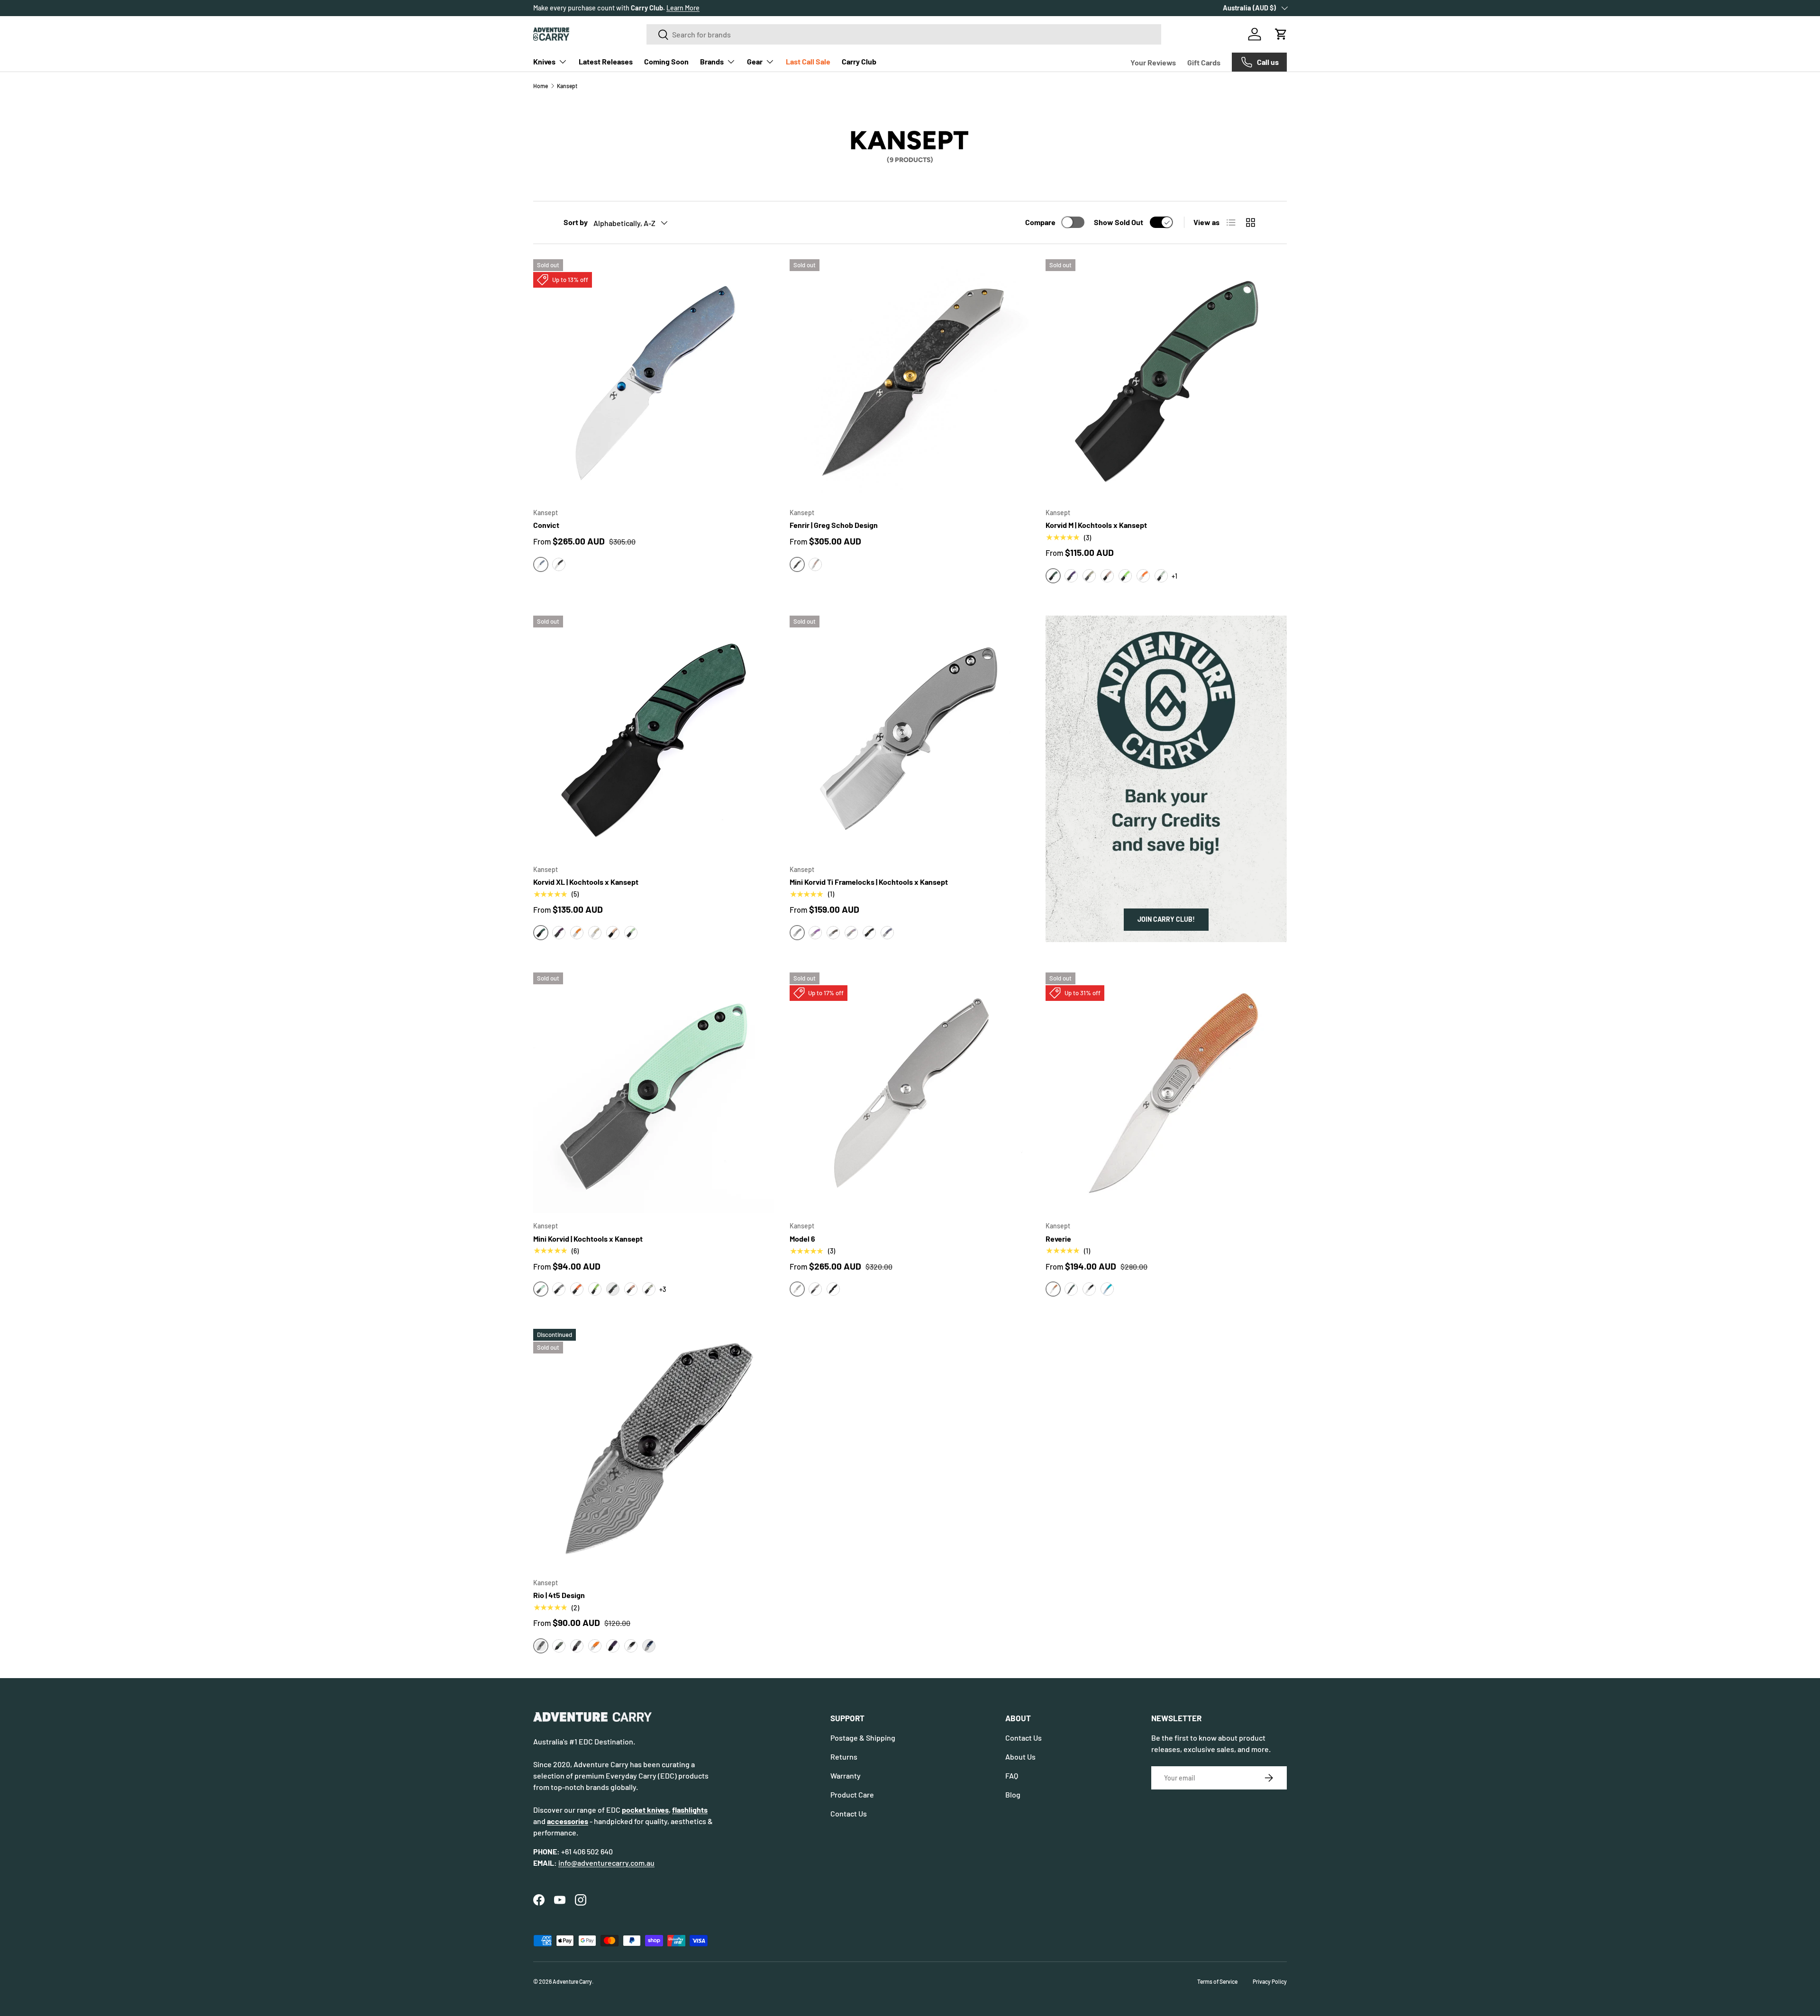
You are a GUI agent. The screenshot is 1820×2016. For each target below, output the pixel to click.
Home (541, 86)
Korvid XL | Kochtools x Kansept (586, 882)
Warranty (846, 1775)
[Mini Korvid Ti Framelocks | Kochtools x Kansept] (910, 736)
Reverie (1058, 1239)
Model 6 (802, 1239)
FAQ (1012, 1775)
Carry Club (859, 61)
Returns (844, 1757)
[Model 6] (910, 1093)
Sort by (576, 222)
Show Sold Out (1119, 222)
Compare (1040, 222)
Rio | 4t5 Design (559, 1595)
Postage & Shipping (863, 1738)
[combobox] (904, 34)
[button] (1281, 34)
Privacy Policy (1270, 1981)
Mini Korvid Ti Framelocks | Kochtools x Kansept (869, 882)
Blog (1013, 1794)
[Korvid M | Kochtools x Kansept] (1166, 380)
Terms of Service (1217, 1981)
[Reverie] (1166, 1093)
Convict (546, 525)
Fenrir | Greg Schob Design (834, 525)
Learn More (683, 8)
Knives (544, 61)
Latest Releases (606, 61)
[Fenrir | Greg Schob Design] (910, 380)
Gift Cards (1204, 62)
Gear (755, 61)
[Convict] (654, 380)
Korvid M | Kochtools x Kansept (1096, 525)
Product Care (852, 1794)
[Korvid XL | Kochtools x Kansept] (654, 736)
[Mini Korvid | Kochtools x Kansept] (654, 1093)
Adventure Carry (572, 1981)
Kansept (567, 86)
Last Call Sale (808, 61)
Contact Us (849, 1813)
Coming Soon (666, 61)
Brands (712, 61)
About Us (1020, 1757)
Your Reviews (1153, 62)
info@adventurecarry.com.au (606, 1863)
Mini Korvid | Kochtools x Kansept (588, 1239)
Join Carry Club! (1166, 919)
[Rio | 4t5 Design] (654, 1449)
